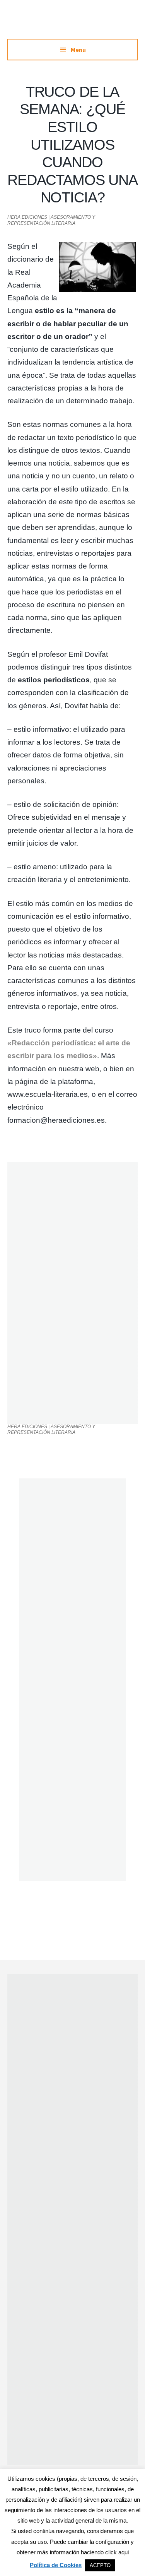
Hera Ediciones (73, 23)
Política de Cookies (56, 2565)
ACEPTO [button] (100, 2565)
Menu (78, 50)
